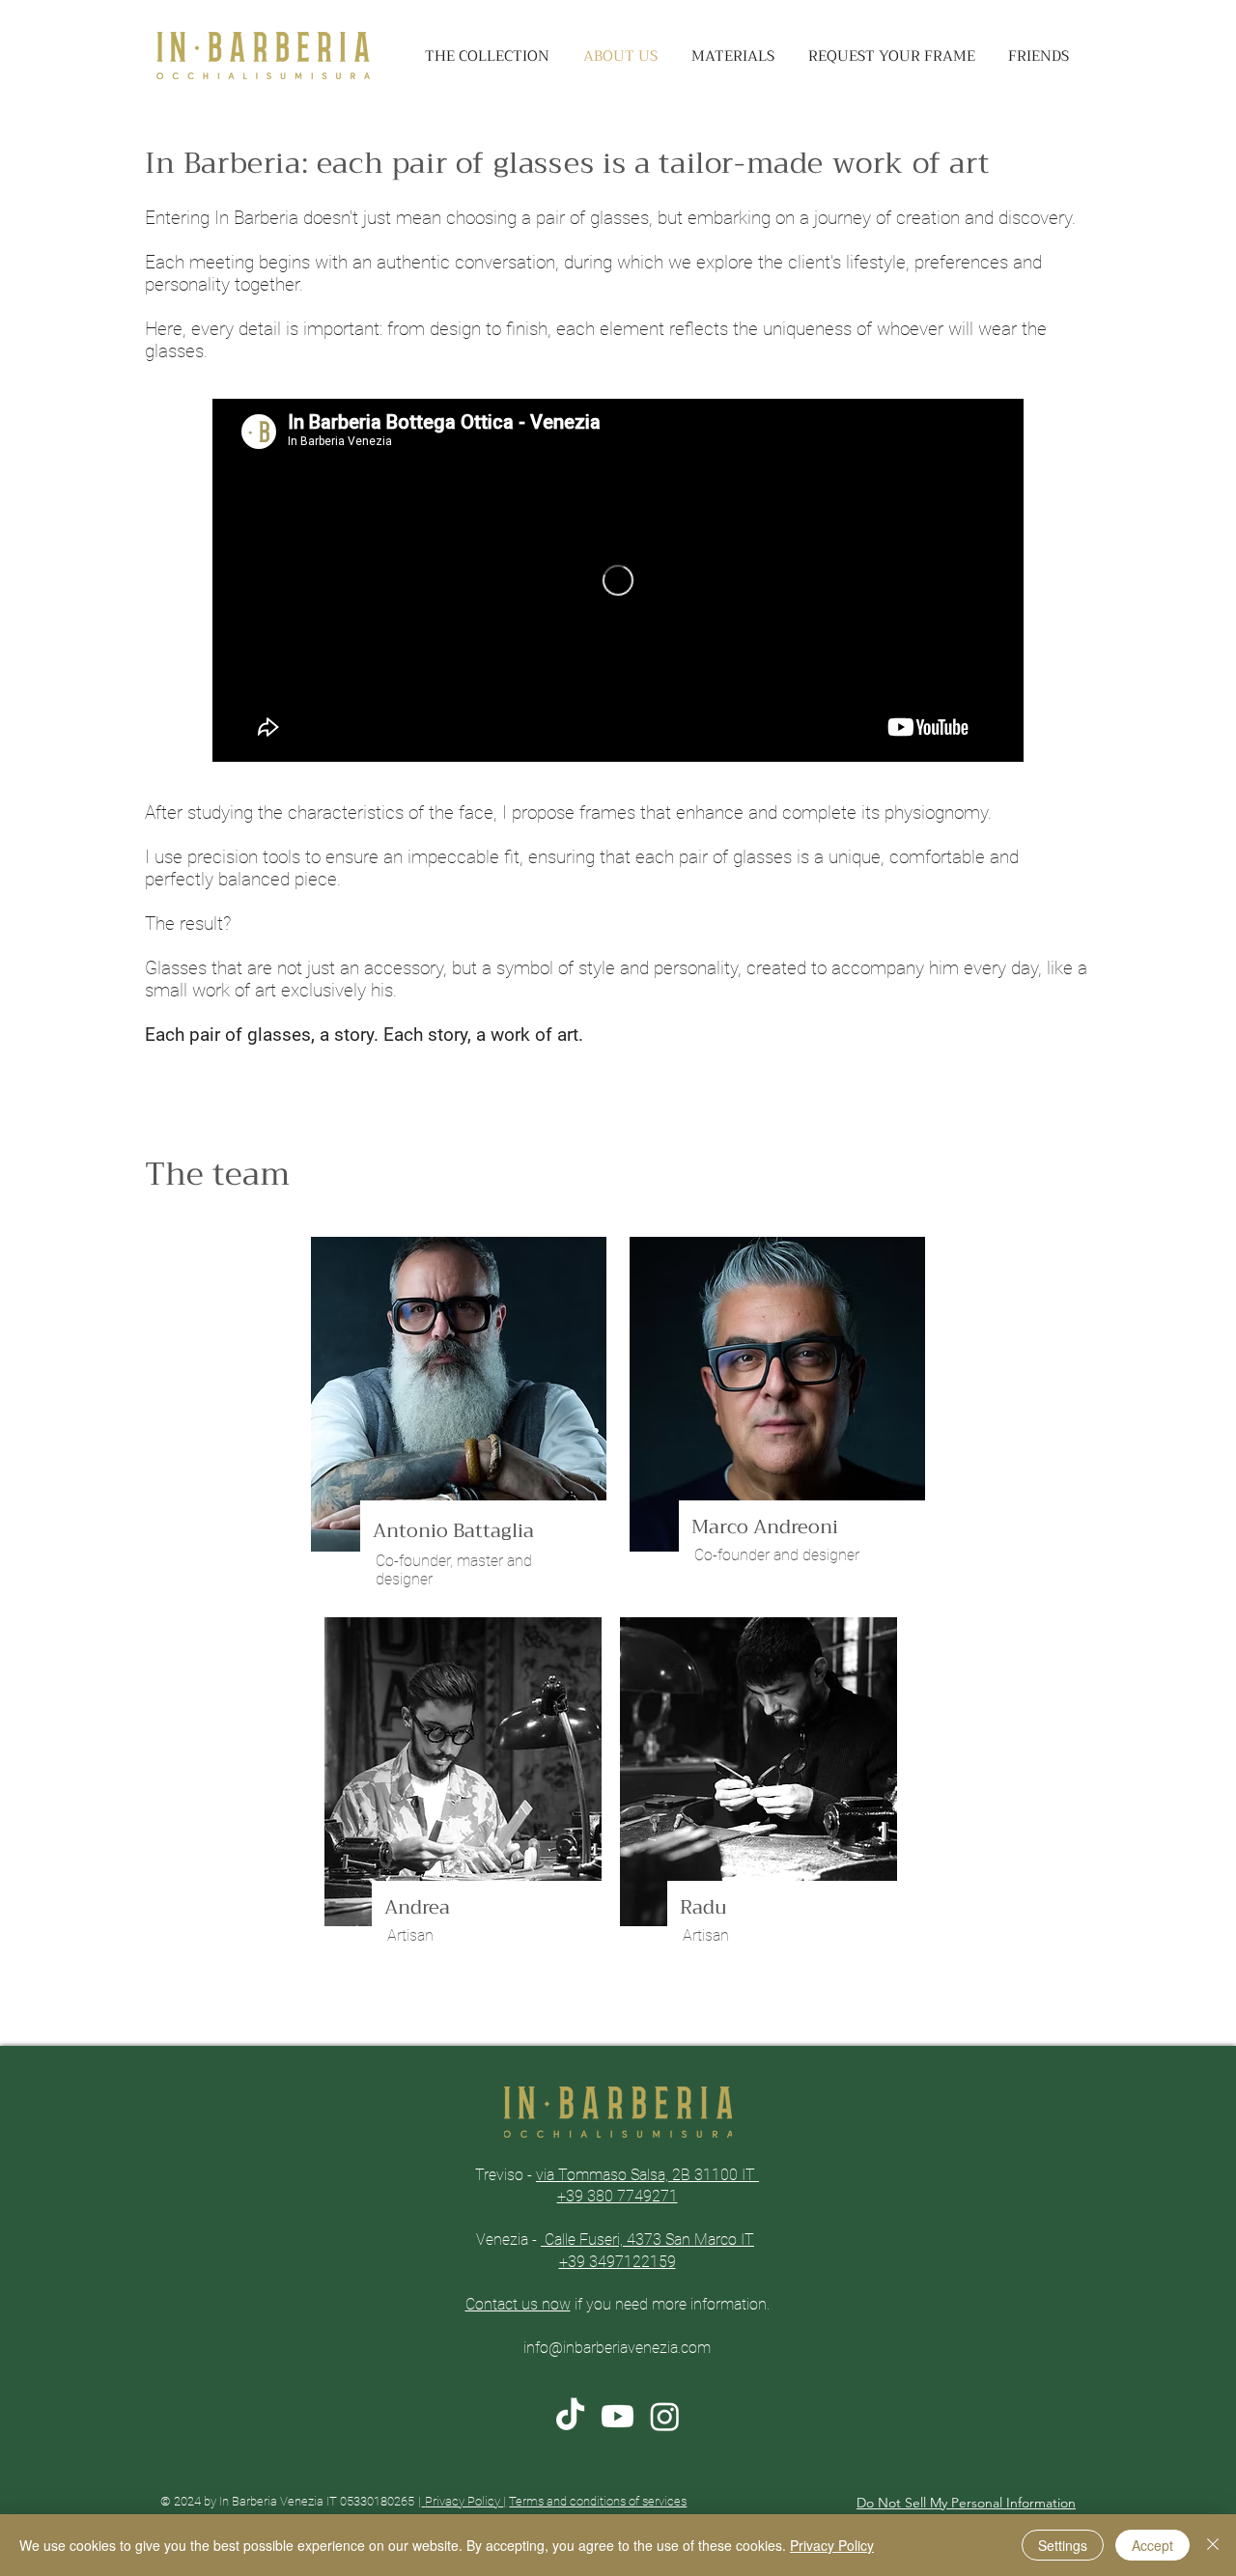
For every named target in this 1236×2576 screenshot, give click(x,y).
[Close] (1213, 2545)
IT (745, 2240)
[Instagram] (665, 2416)
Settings (1063, 2545)
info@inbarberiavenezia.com (617, 2348)
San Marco (701, 2240)
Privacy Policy (464, 2501)
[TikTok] (570, 2416)
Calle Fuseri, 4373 (603, 2240)
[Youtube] (618, 2416)
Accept (1152, 2545)
